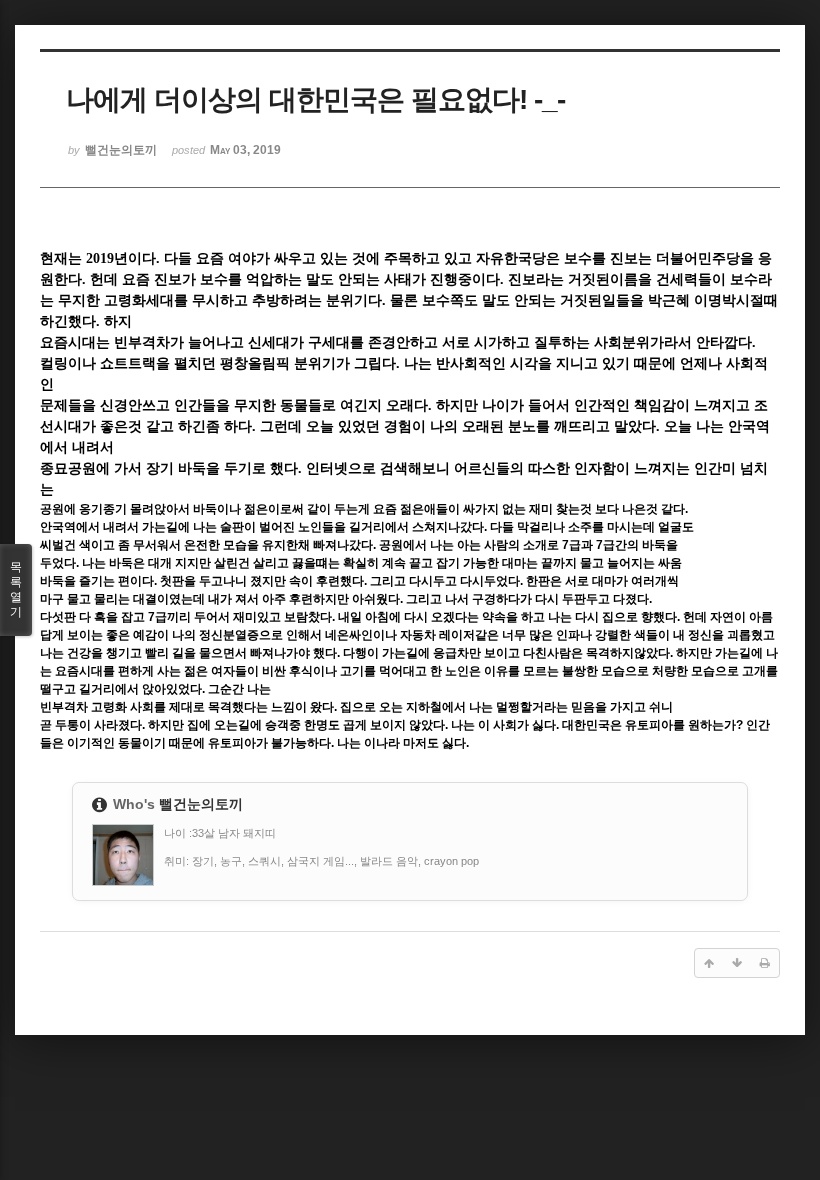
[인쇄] (765, 963)
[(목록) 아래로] (737, 963)
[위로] (709, 963)
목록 (16, 589)
